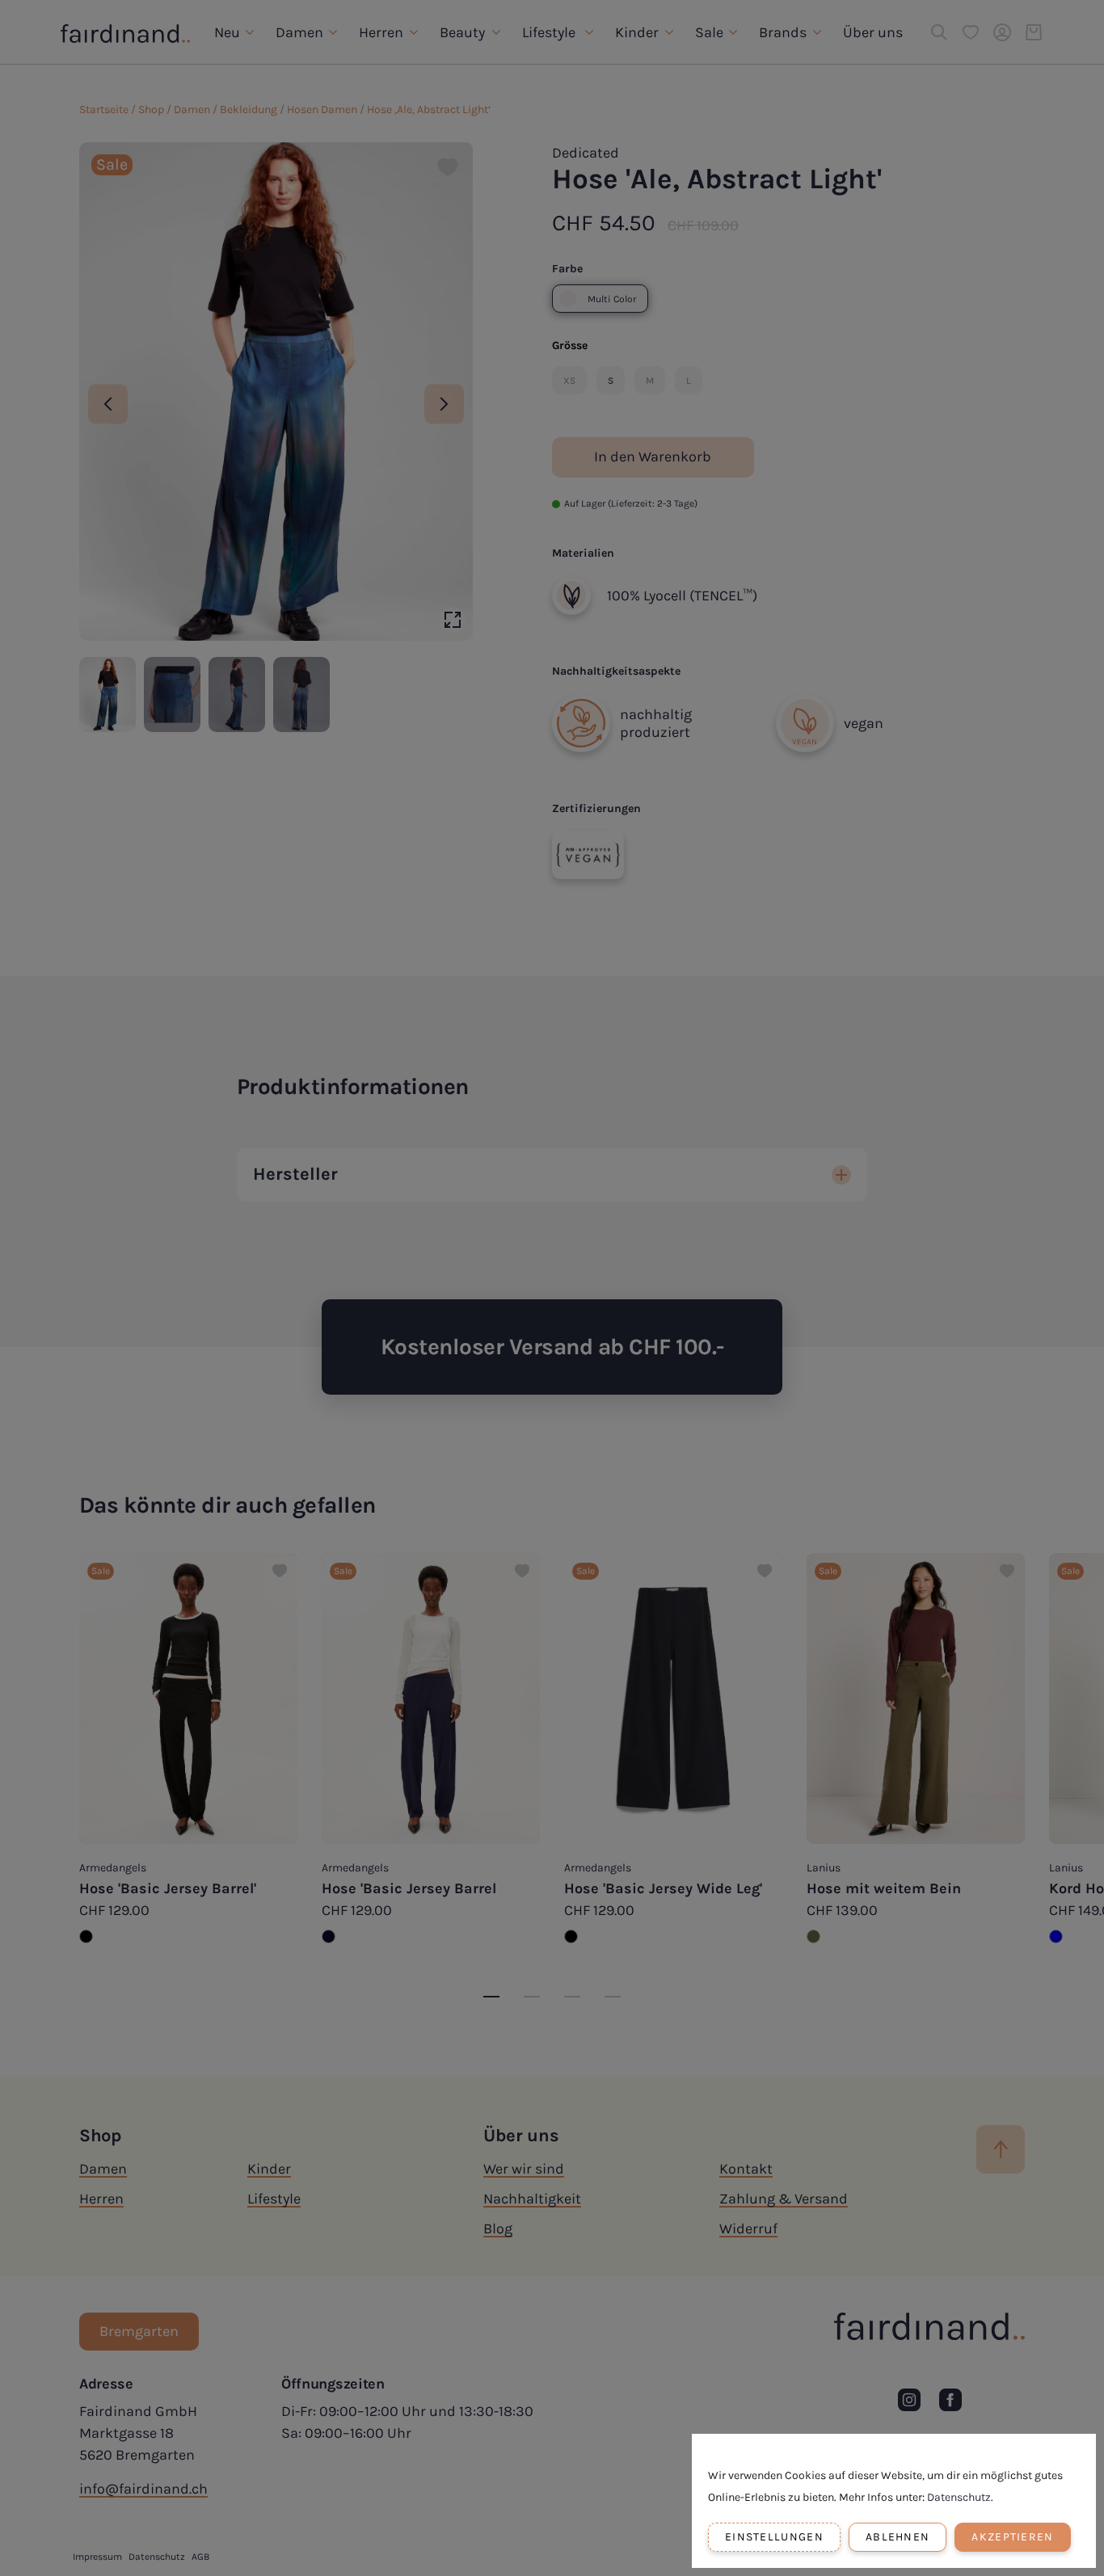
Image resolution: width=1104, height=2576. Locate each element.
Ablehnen (898, 2537)
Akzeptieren (1012, 2537)
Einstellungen (774, 2537)
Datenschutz (959, 2497)
